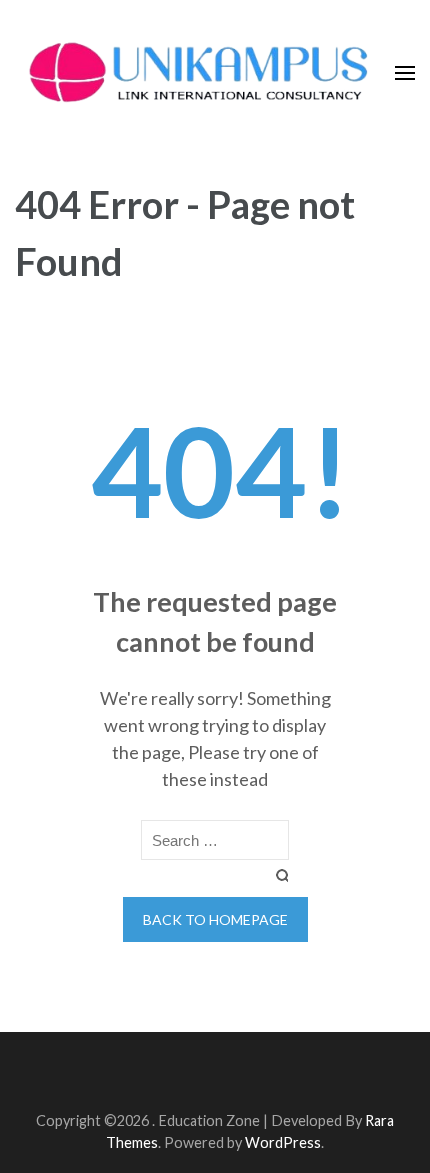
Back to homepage (215, 919)
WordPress (283, 1142)
